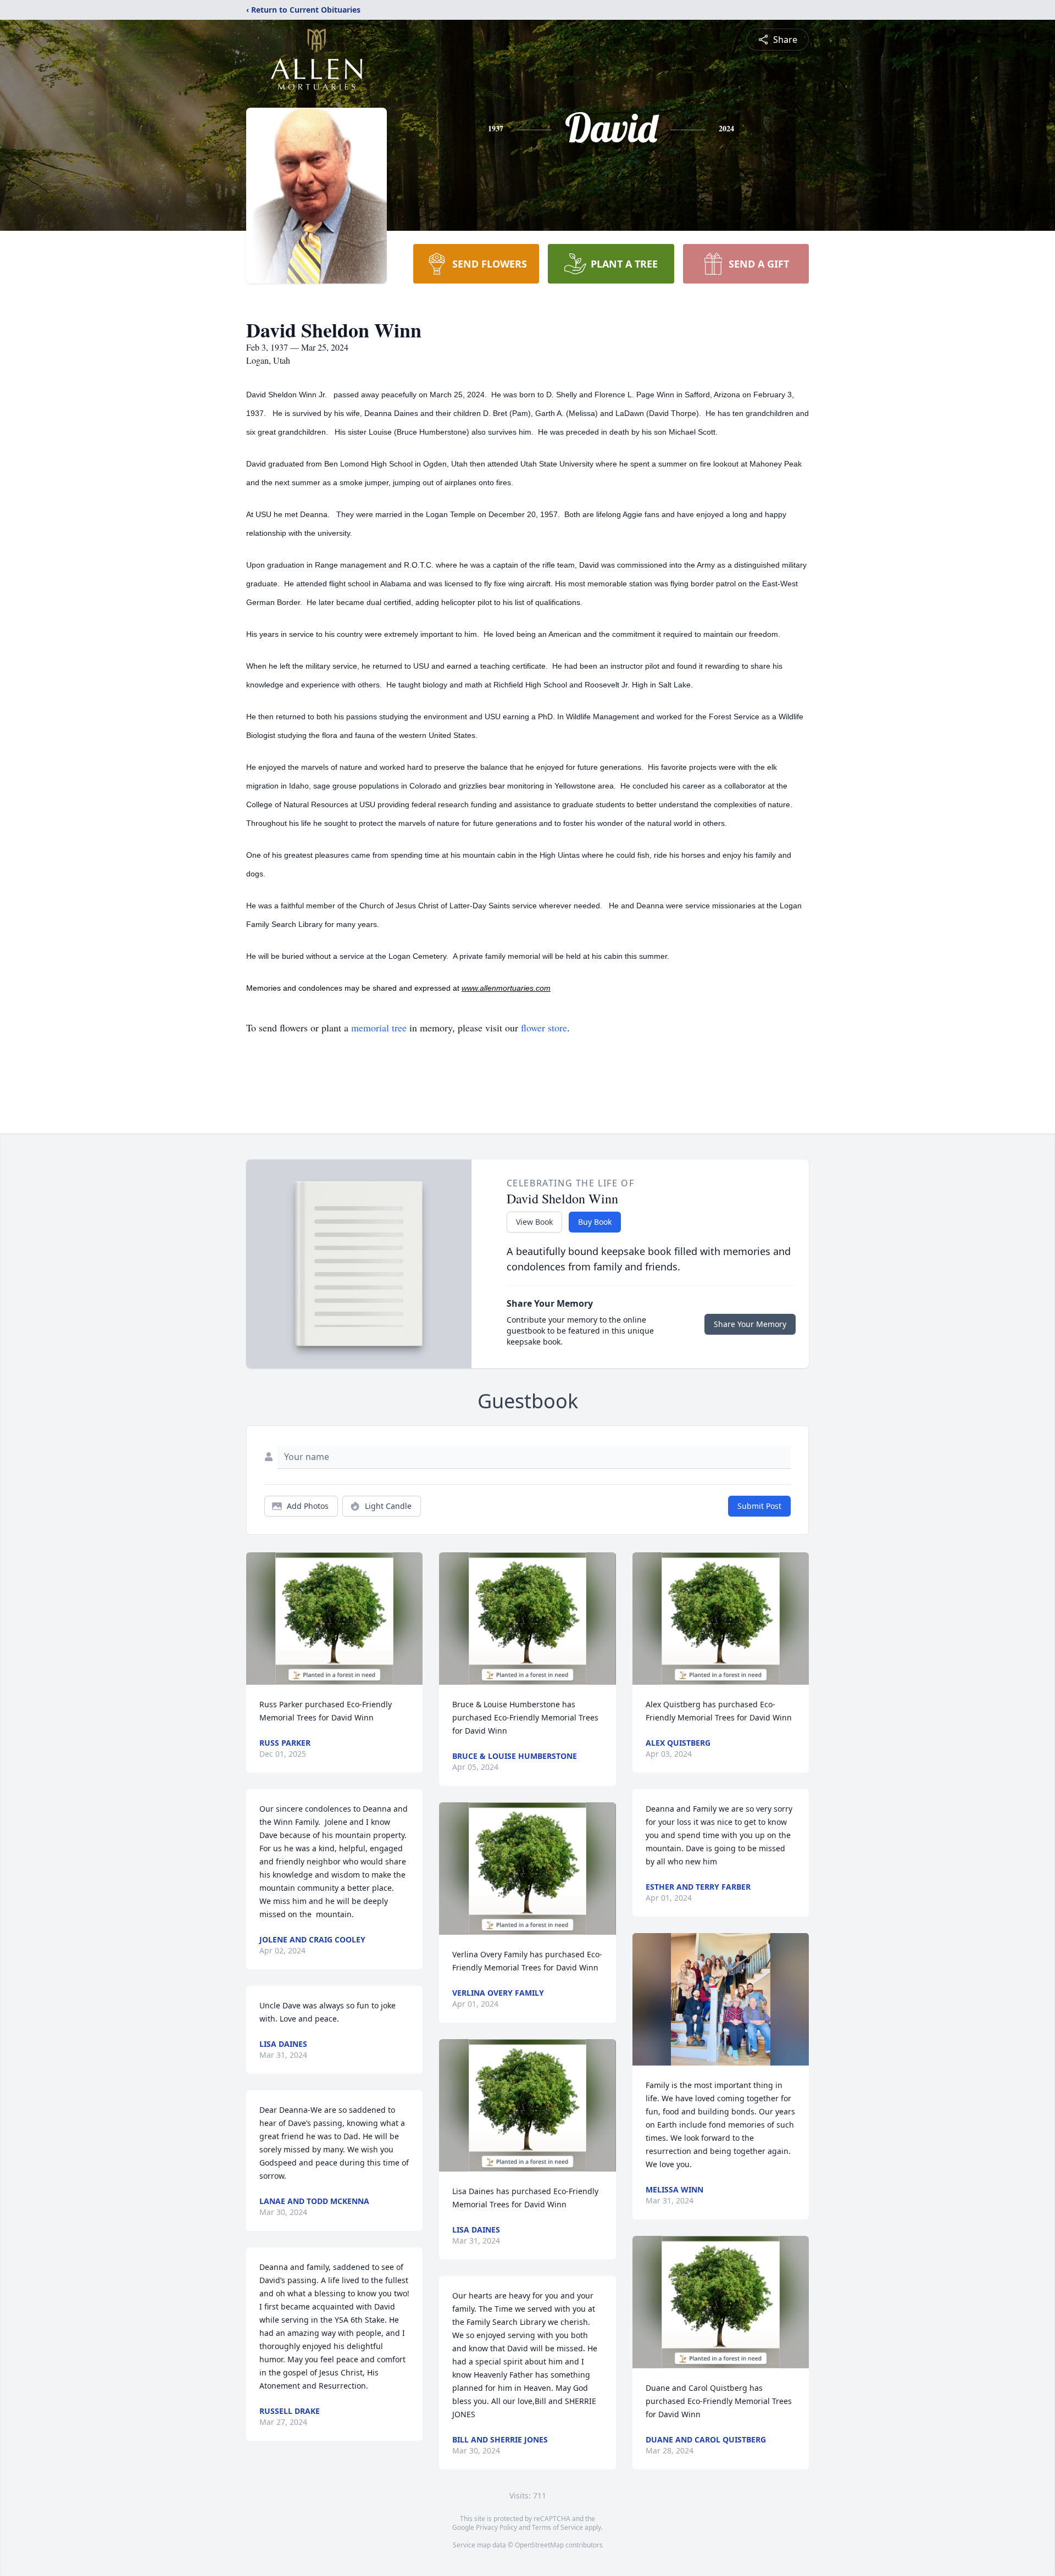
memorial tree (379, 1028)
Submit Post (759, 1506)
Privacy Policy (496, 2527)
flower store (544, 1028)
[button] (334, 1619)
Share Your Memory (750, 1324)
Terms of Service (557, 2527)
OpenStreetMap (539, 2545)
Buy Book (595, 1222)
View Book (534, 1222)
